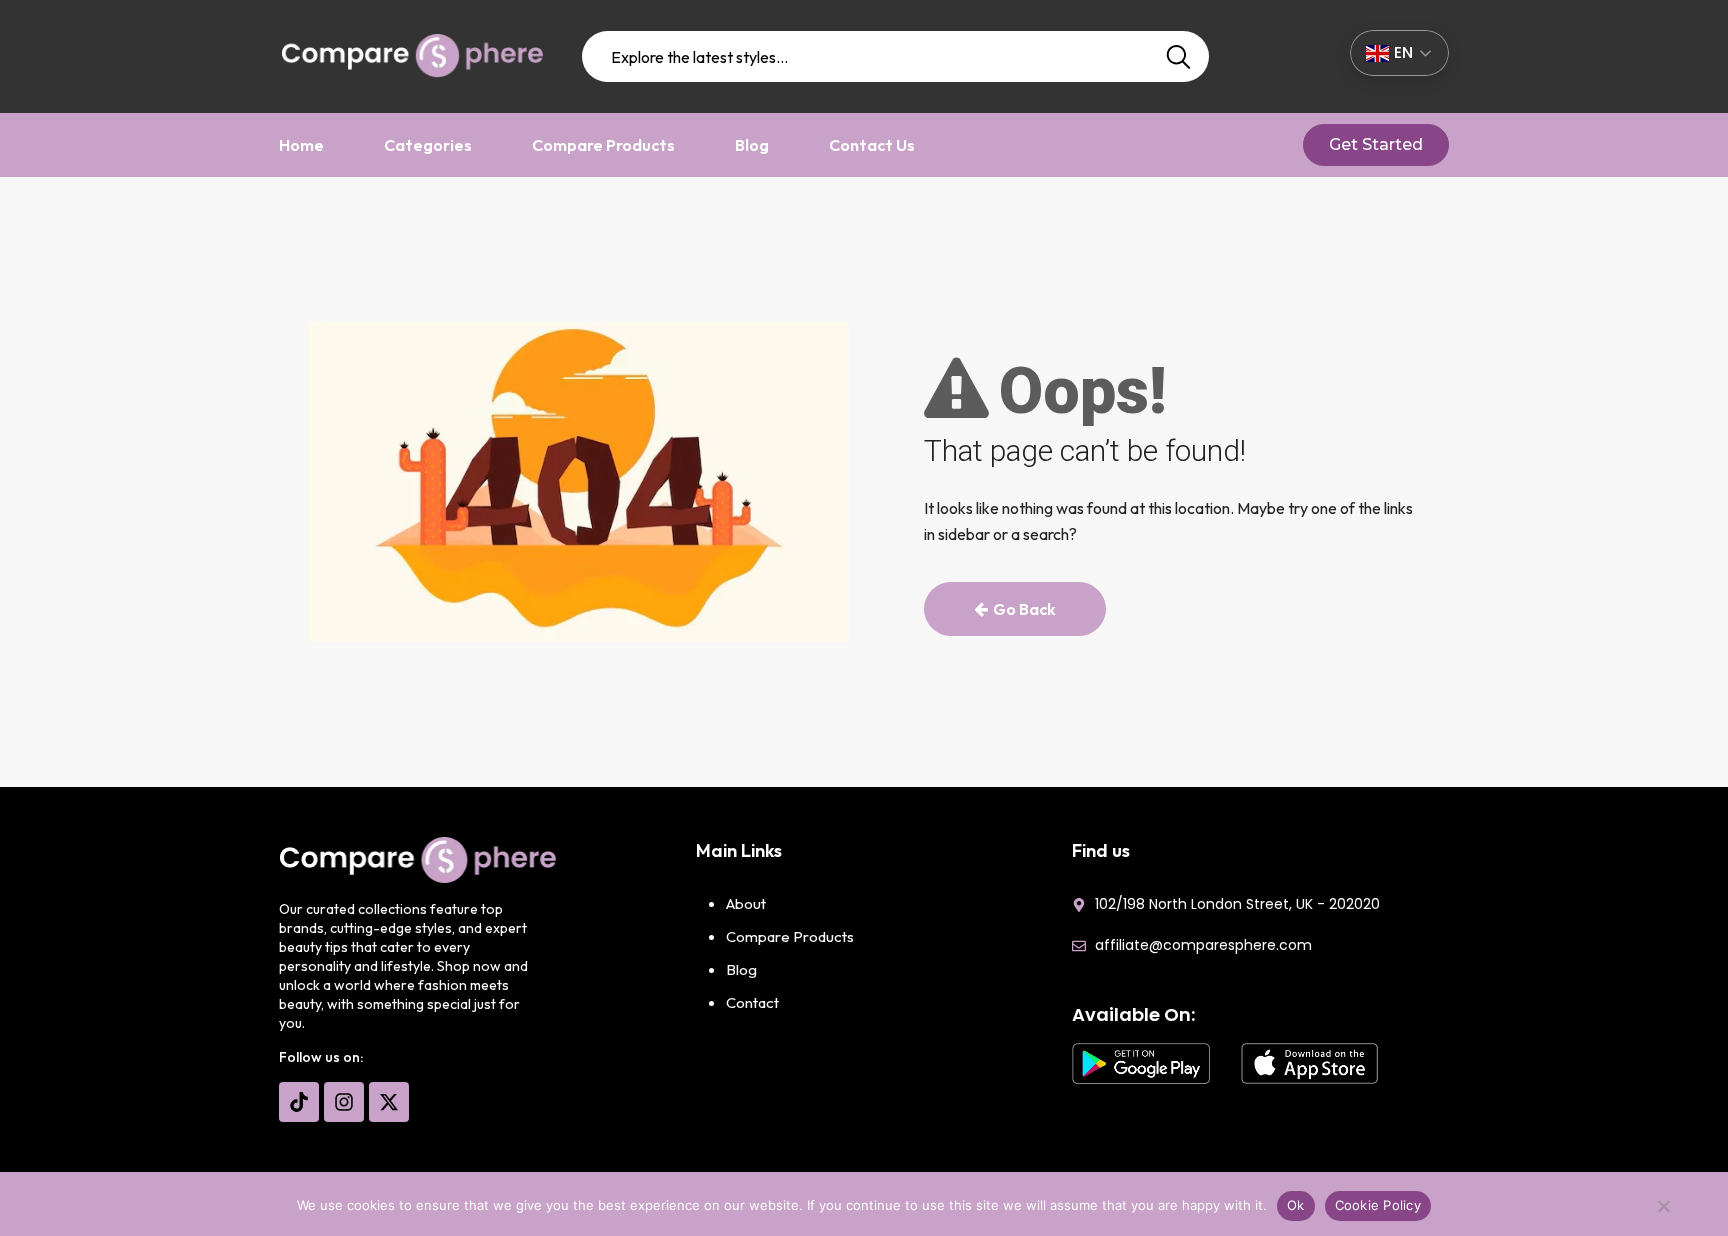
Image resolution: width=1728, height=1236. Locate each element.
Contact (752, 1002)
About (746, 903)
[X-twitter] (389, 1102)
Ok (1296, 1205)
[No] (1663, 1211)
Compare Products (603, 145)
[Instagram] (344, 1102)
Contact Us (872, 145)
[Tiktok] (299, 1102)
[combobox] (896, 56)
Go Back (1024, 609)
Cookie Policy (1378, 1205)
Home (301, 145)
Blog (752, 145)
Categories (428, 145)
